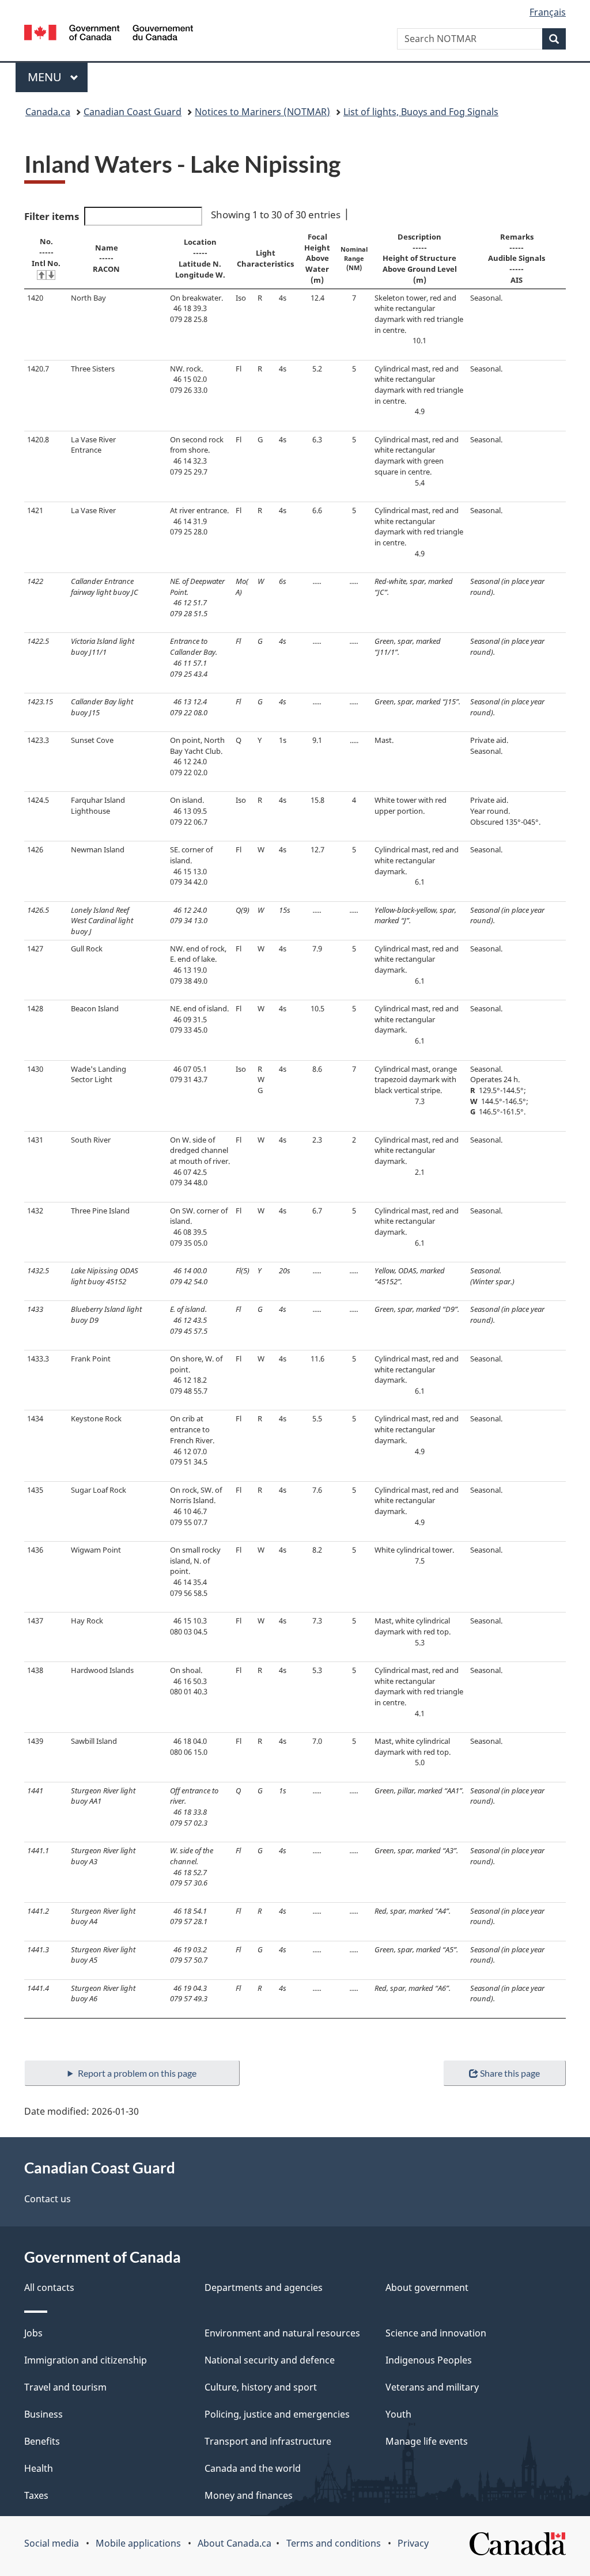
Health (39, 2468)
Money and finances (249, 2495)
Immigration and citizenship (86, 2360)
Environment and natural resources (282, 2333)
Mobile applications (138, 2543)
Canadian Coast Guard (133, 112)
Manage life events (427, 2441)
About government (427, 2287)
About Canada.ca (235, 2543)
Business (44, 2414)
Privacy (413, 2543)
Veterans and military (432, 2387)
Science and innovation (436, 2333)
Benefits (42, 2441)
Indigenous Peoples (429, 2360)
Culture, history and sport (261, 2387)
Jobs (33, 2333)
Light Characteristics (265, 258)
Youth (398, 2414)
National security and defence (270, 2360)
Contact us (48, 2199)
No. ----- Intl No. (46, 252)
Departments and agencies (264, 2287)
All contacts (49, 2287)
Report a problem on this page (137, 2073)
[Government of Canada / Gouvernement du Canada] (109, 34)
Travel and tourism (65, 2387)
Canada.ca (48, 112)
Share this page (510, 2073)
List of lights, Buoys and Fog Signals (421, 112)
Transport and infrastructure (268, 2441)
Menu (46, 77)
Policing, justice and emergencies (277, 2414)
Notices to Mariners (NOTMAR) (262, 112)
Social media (52, 2543)
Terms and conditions (334, 2543)
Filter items (52, 216)
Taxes (36, 2495)
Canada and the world (253, 2468)
